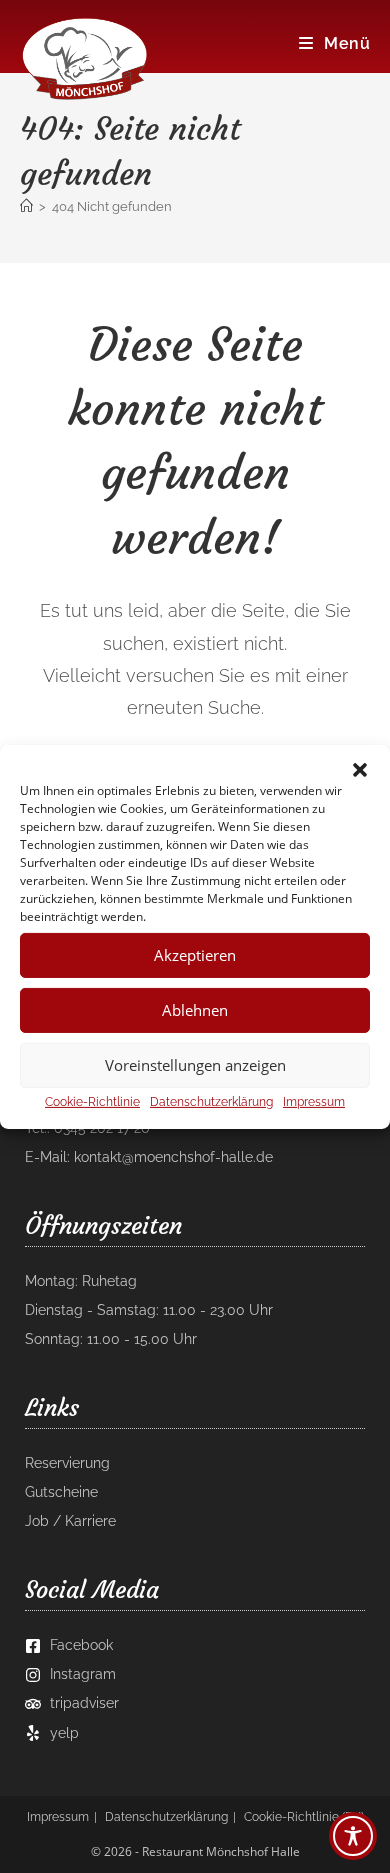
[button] (360, 769)
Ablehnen (195, 1010)
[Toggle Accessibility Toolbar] (353, 1836)
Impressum (314, 1101)
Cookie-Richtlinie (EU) (304, 1817)
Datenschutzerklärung (211, 1101)
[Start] (26, 206)
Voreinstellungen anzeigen (195, 1065)
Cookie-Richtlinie (92, 1101)
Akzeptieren (195, 955)
